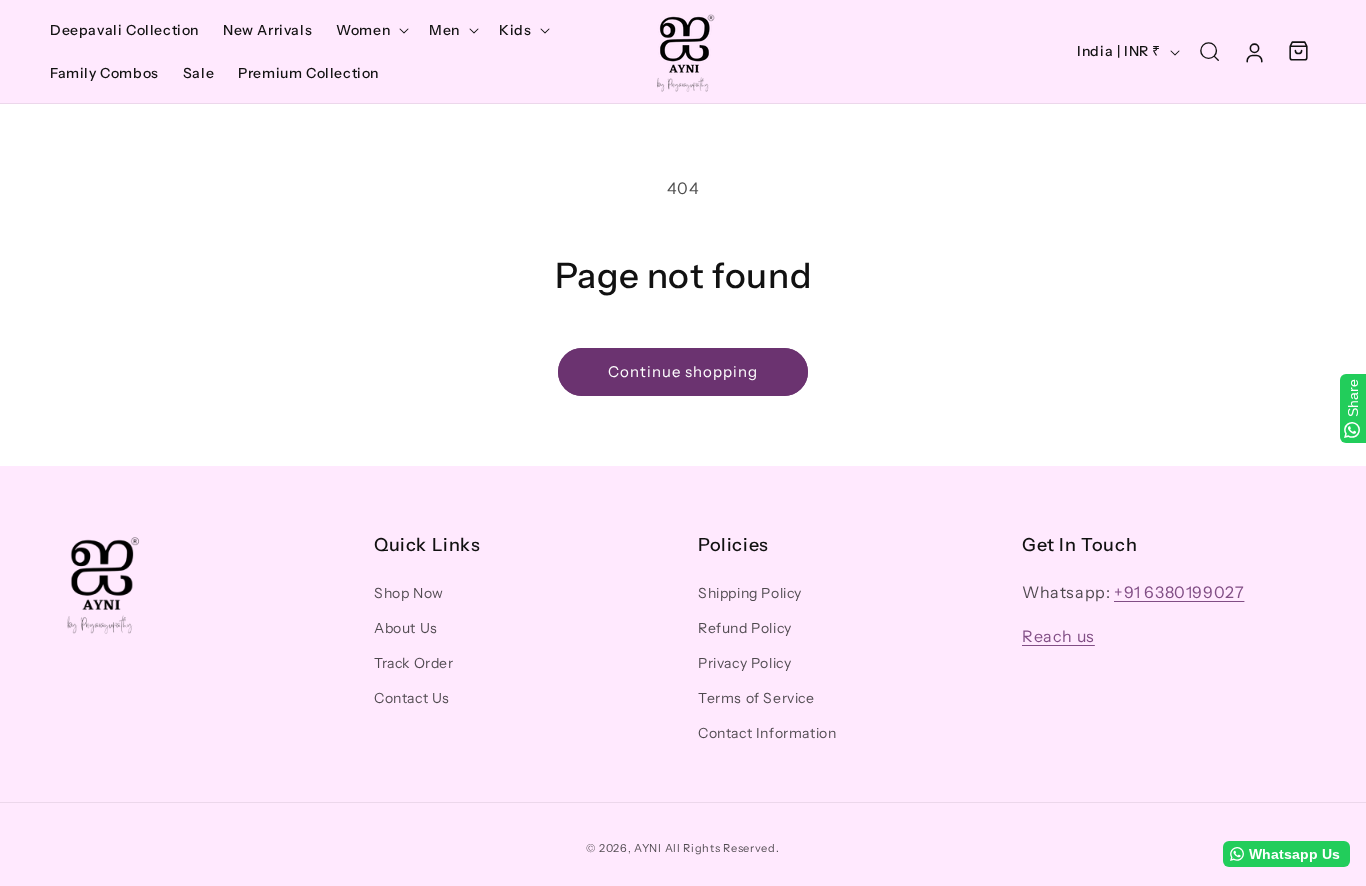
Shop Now (409, 593)
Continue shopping (683, 371)
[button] (370, 30)
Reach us (1058, 636)
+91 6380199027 (1179, 592)
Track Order (414, 663)
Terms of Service (756, 698)
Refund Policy (745, 628)
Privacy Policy (744, 663)
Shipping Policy (750, 593)
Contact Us (412, 698)
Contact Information (767, 733)
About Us (406, 628)
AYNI (648, 848)
